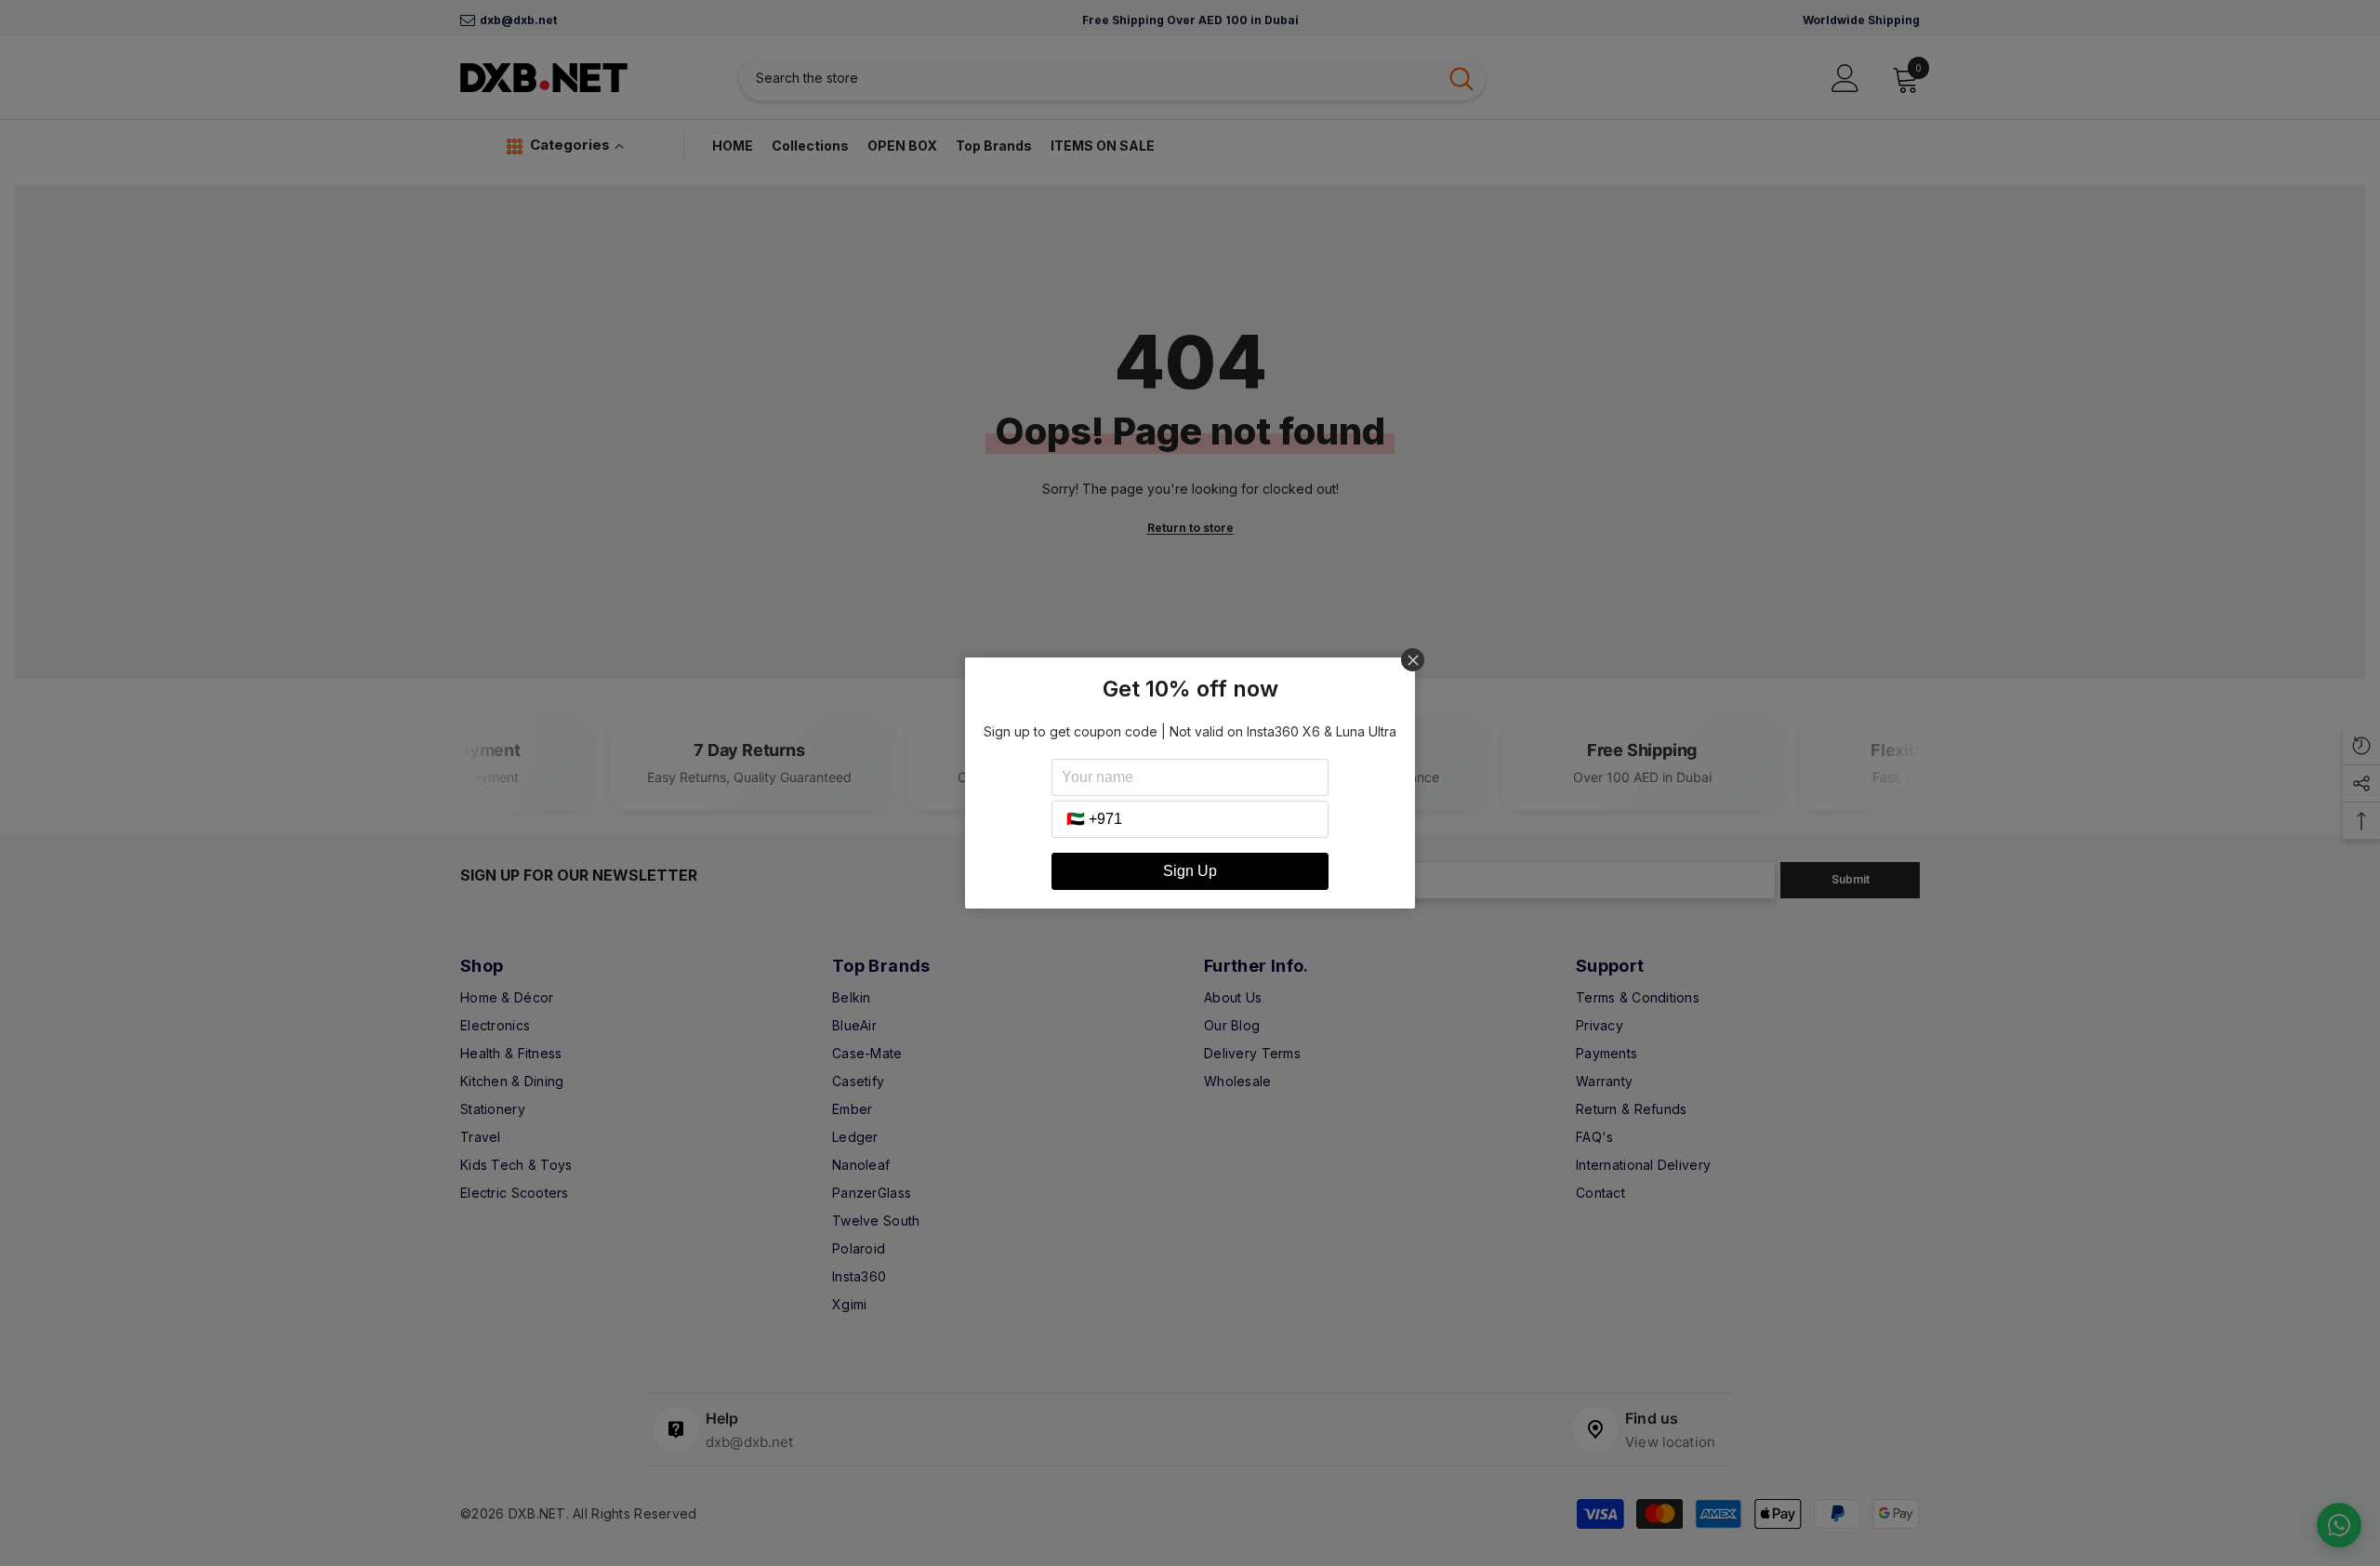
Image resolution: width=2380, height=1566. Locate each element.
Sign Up (1190, 871)
